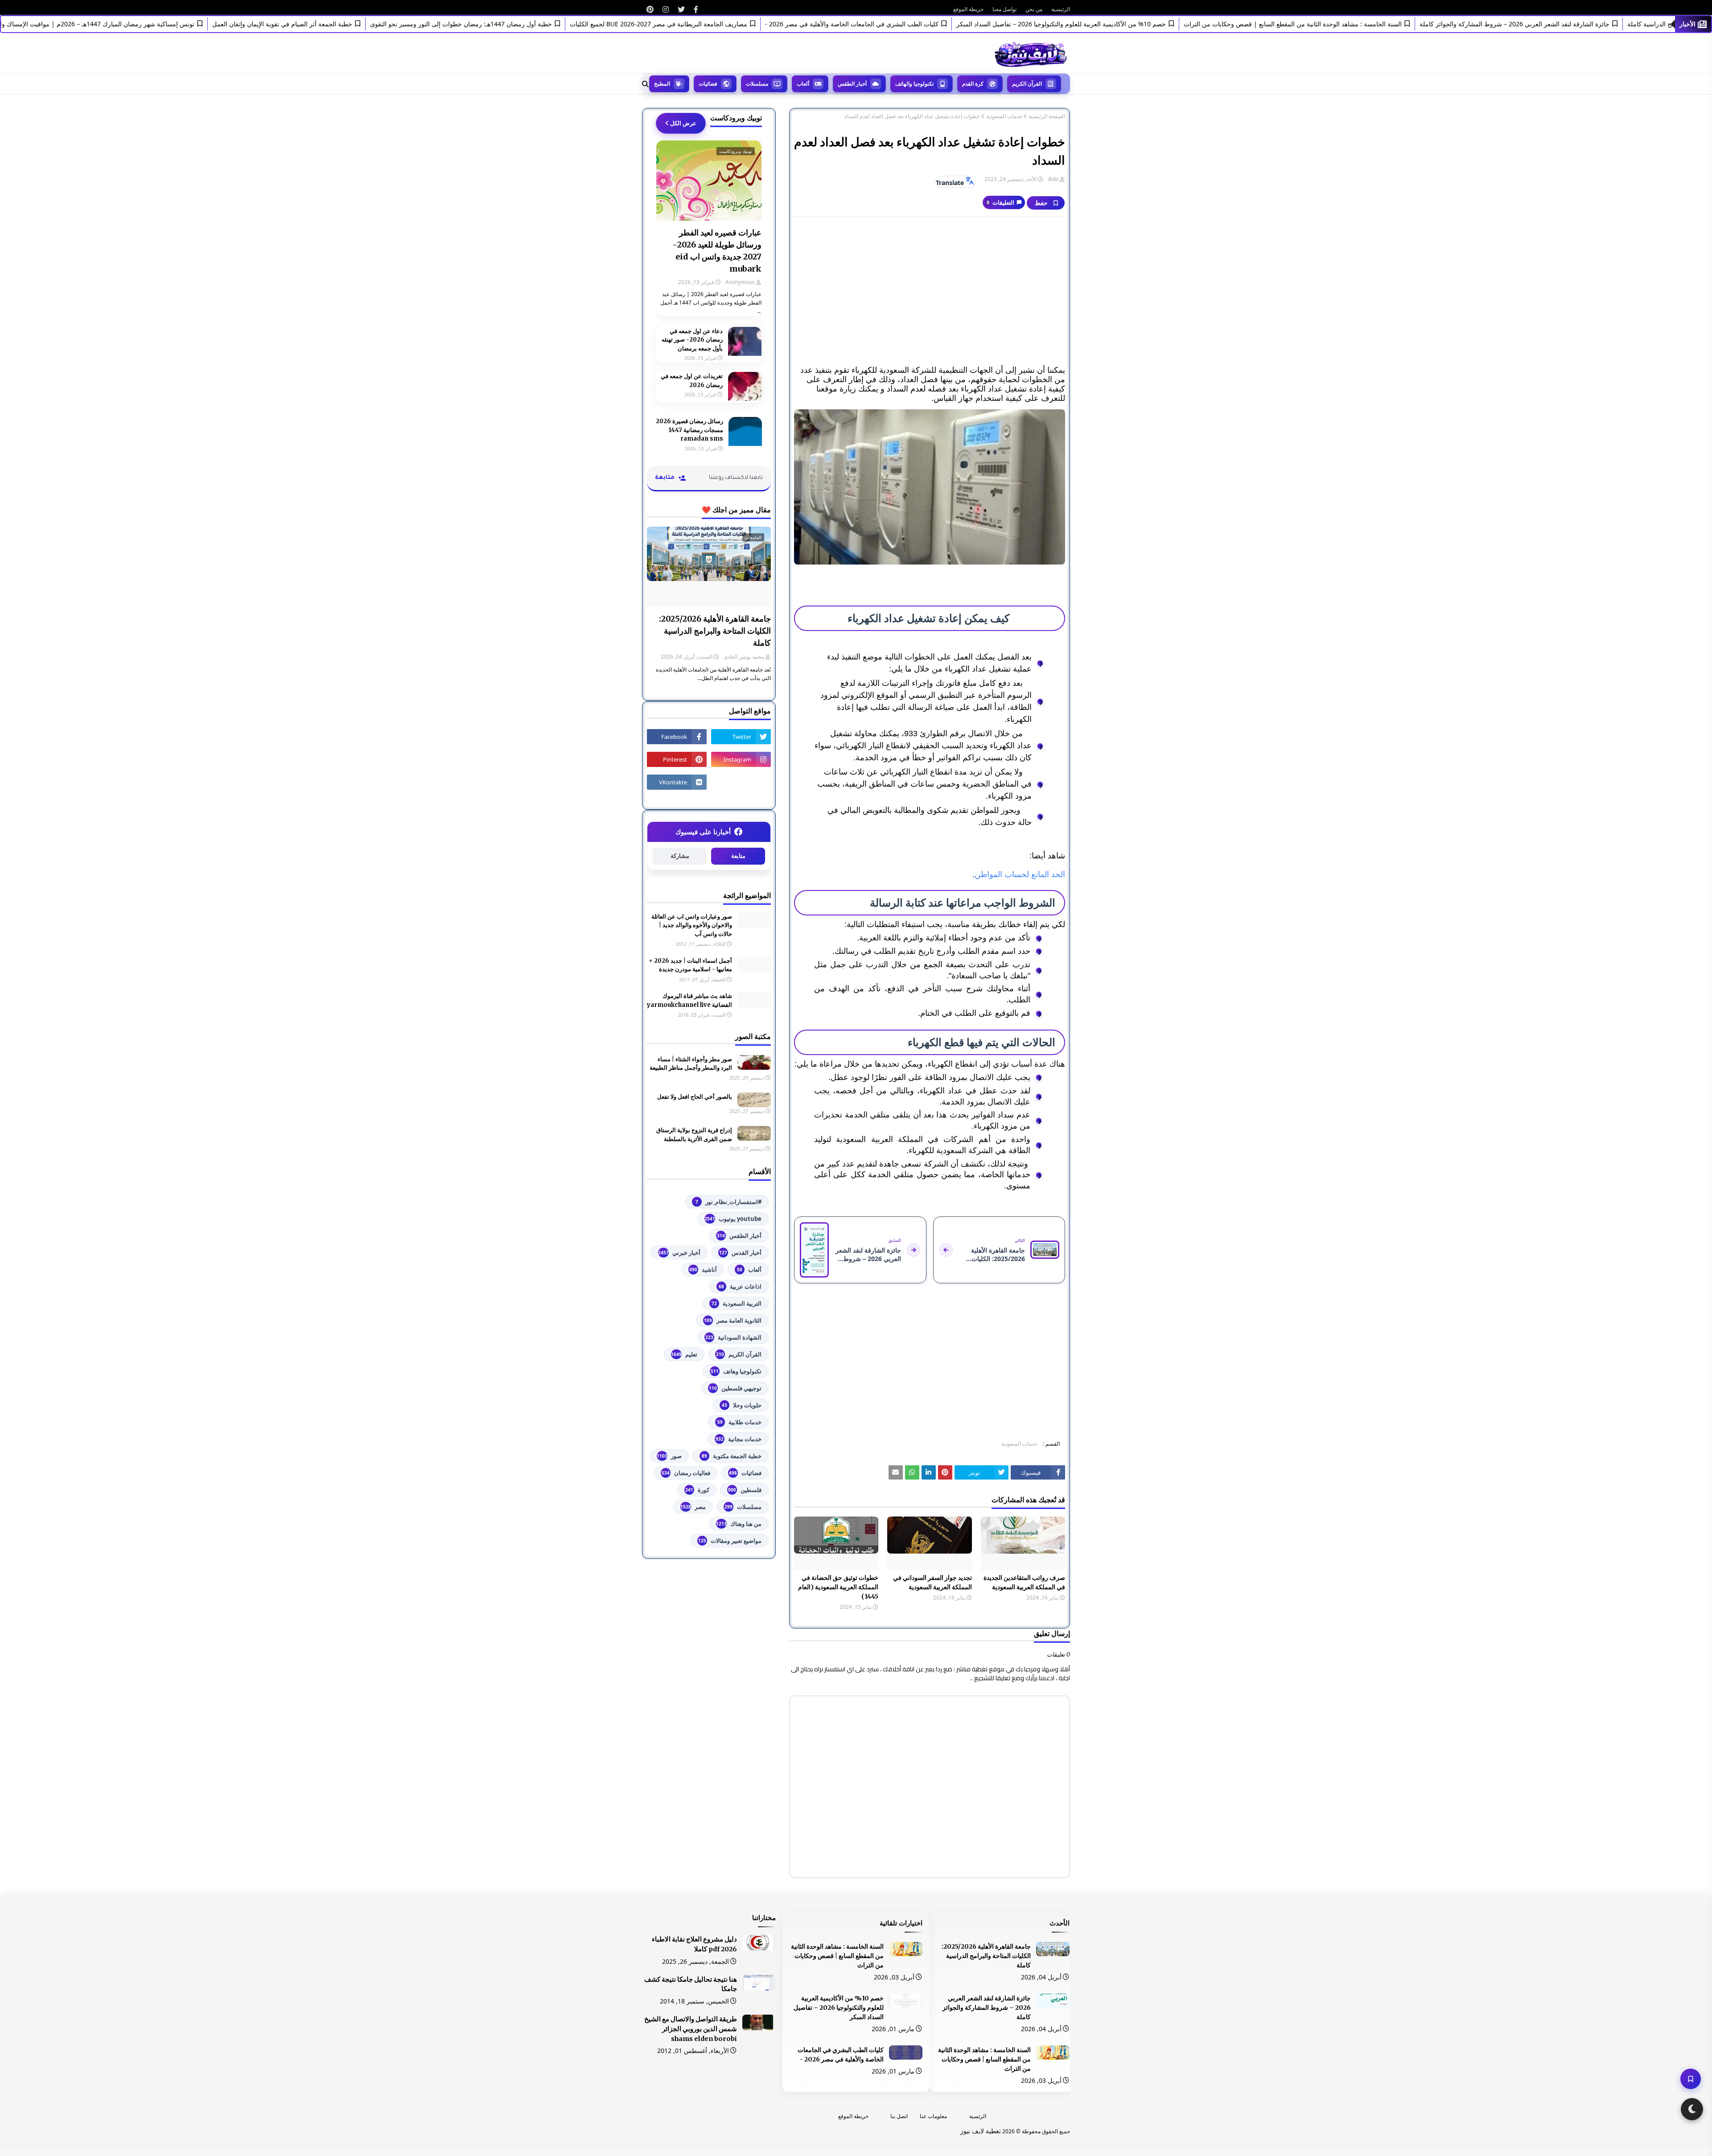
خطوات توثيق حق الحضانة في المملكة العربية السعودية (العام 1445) (838, 1587)
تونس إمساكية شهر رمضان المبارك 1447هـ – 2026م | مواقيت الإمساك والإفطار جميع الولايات (138, 24)
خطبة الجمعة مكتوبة (732, 1456)
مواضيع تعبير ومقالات (730, 1541)
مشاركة (680, 856)
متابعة (738, 856)
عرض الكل (683, 123)
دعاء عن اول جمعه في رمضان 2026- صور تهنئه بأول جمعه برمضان (692, 340)
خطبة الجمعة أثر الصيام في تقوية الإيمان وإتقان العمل (349, 24)
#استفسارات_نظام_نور (728, 1202)
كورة (697, 1490)
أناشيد (703, 1270)
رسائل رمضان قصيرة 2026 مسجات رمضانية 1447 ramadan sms (689, 430)
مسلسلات (743, 1507)
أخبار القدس (740, 1253)
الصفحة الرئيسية (1047, 116)
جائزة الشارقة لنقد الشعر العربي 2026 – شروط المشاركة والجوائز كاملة (1581, 24)
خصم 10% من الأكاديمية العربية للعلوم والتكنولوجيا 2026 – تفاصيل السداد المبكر (1128, 24)
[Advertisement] (930, 288)
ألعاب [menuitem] (803, 84)
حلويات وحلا (742, 1405)
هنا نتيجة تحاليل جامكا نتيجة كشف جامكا (691, 1984)
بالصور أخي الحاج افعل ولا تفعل (695, 1097)
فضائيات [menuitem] (708, 84)
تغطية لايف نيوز (981, 2131)
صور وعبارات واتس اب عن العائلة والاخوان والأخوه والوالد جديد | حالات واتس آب (692, 925)
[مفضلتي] (1691, 2079)
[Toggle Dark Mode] (1692, 2109)
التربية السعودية (737, 1303)
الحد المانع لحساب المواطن (1020, 874)
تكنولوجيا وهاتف (736, 1371)
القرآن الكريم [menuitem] (1027, 84)
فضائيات (745, 1473)
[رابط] (696, 9)
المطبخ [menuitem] (662, 84)
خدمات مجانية (739, 1439)
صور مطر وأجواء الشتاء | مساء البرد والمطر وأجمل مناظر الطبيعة (691, 1064)
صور (669, 1456)
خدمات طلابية (739, 1422)
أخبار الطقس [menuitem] (852, 84)
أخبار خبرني (679, 1253)
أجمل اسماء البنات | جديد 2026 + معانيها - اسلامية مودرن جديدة (690, 965)
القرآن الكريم (739, 1354)
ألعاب (749, 1270)
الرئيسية (1061, 9)
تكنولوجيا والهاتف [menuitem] (914, 84)
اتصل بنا (899, 2116)
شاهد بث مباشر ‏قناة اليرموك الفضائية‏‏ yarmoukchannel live (689, 1000)
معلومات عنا (933, 2116)
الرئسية (978, 2116)
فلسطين (745, 1490)
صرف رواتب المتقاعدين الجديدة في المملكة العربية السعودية (1024, 1582)
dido (1053, 179)
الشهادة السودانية (733, 1337)
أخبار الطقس (739, 1236)
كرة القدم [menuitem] (973, 84)
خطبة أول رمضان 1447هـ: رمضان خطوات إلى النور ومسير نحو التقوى (528, 24)
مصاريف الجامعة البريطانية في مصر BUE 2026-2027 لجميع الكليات (725, 24)
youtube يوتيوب (733, 1219)
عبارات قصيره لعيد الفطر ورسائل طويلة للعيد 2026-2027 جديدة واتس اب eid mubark (717, 251)
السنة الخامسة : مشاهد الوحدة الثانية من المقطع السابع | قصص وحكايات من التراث (1360, 24)
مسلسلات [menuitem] (757, 84)
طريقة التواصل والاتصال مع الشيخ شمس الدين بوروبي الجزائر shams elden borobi (691, 2029)
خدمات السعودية (1004, 116)
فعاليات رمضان (686, 1473)
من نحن (1034, 9)
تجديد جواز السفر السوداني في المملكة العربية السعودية (932, 1582)
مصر (693, 1507)
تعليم (684, 1354)
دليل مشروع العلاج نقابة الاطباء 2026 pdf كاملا (694, 1944)
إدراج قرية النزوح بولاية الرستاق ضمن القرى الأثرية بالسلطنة (694, 1135)
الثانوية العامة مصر (733, 1320)
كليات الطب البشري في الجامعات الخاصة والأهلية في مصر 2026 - (919, 24)
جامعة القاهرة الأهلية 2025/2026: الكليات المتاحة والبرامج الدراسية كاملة (715, 631)
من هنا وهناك (739, 1524)
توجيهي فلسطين (735, 1388)
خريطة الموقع (968, 9)
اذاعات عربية (740, 1286)
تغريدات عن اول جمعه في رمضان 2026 (692, 381)
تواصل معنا (1004, 9)
